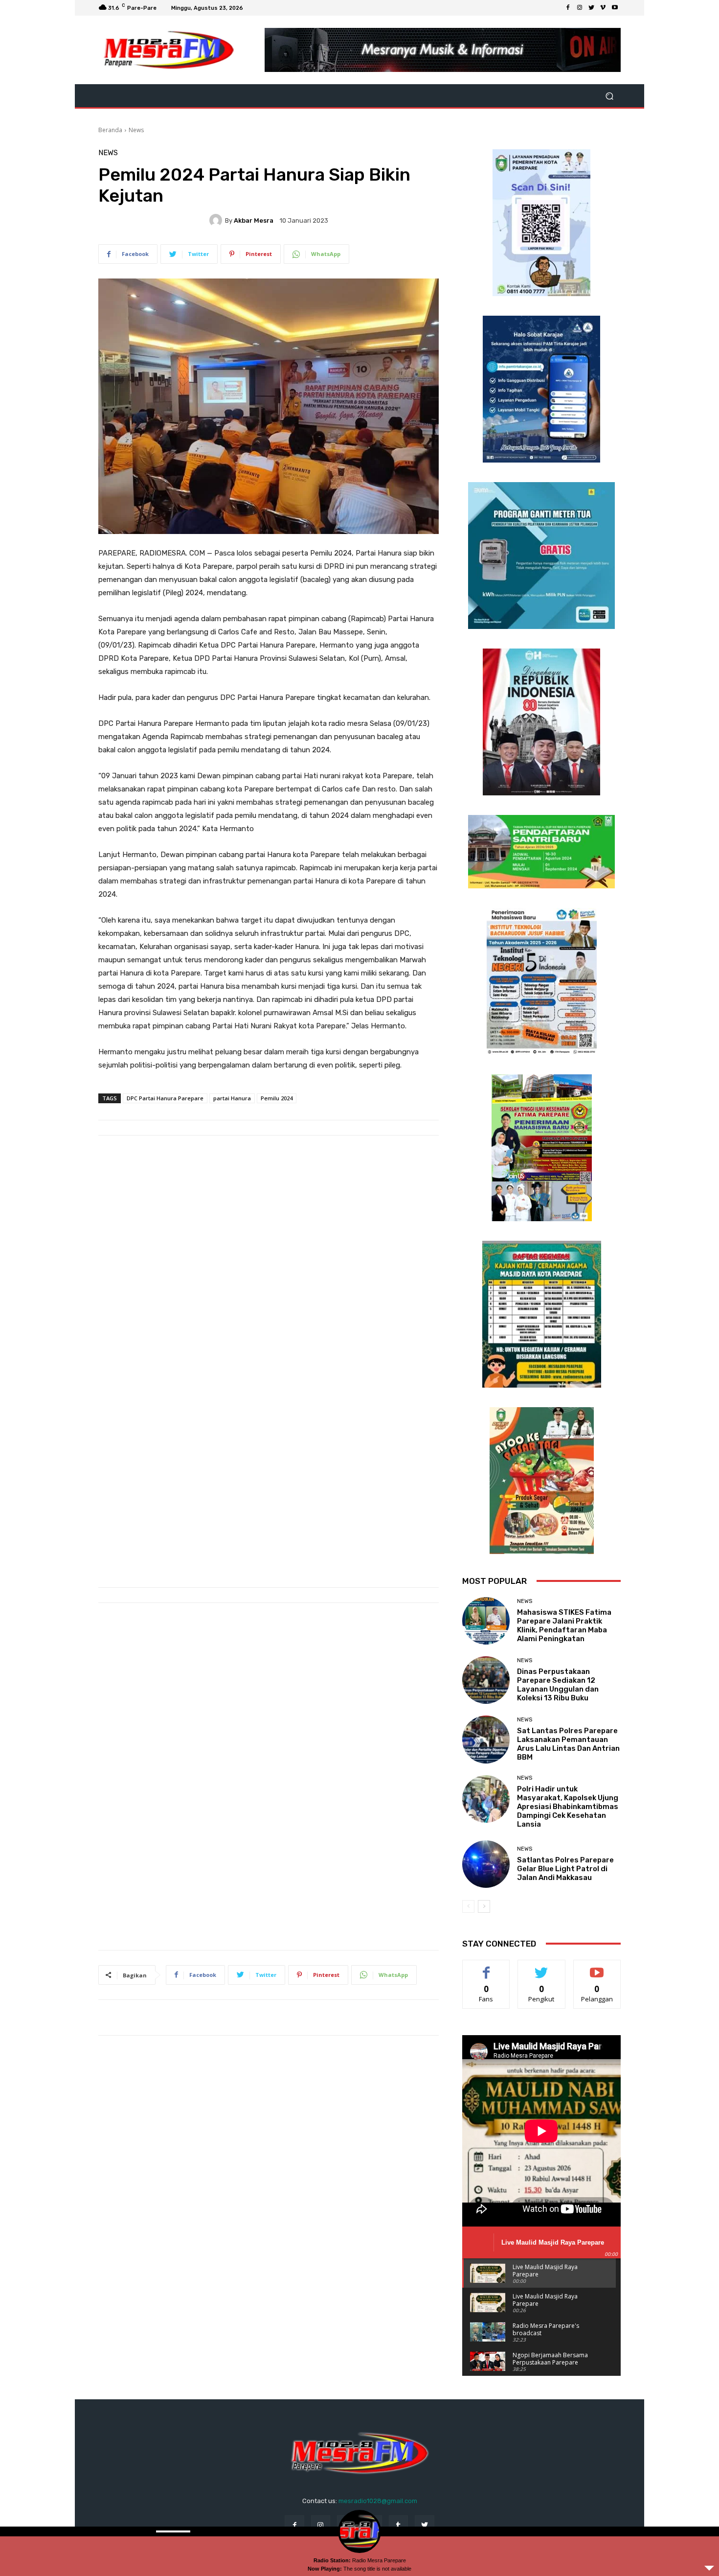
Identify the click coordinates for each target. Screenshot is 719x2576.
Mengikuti (542, 1967)
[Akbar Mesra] (217, 220)
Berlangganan (598, 1967)
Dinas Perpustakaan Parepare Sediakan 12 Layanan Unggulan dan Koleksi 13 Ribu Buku (558, 1685)
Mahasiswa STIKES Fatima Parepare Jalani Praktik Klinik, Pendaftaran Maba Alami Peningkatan (564, 1625)
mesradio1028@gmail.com (378, 2501)
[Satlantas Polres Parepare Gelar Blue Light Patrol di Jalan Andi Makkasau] (486, 1864)
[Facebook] (568, 8)
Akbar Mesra (254, 220)
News (136, 130)
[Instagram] (580, 8)
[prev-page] (468, 1906)
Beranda (110, 130)
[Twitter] (591, 8)
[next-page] (484, 1906)
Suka (486, 1967)
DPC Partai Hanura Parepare (165, 1098)
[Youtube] (615, 8)
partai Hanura (232, 1098)
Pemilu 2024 (277, 1098)
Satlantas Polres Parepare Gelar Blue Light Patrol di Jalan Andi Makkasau (565, 1869)
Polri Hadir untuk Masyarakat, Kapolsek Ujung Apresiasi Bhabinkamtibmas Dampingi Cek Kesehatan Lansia (568, 1807)
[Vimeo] (603, 8)
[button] (609, 96)
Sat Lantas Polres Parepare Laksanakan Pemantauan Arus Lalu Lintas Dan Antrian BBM (568, 1744)
